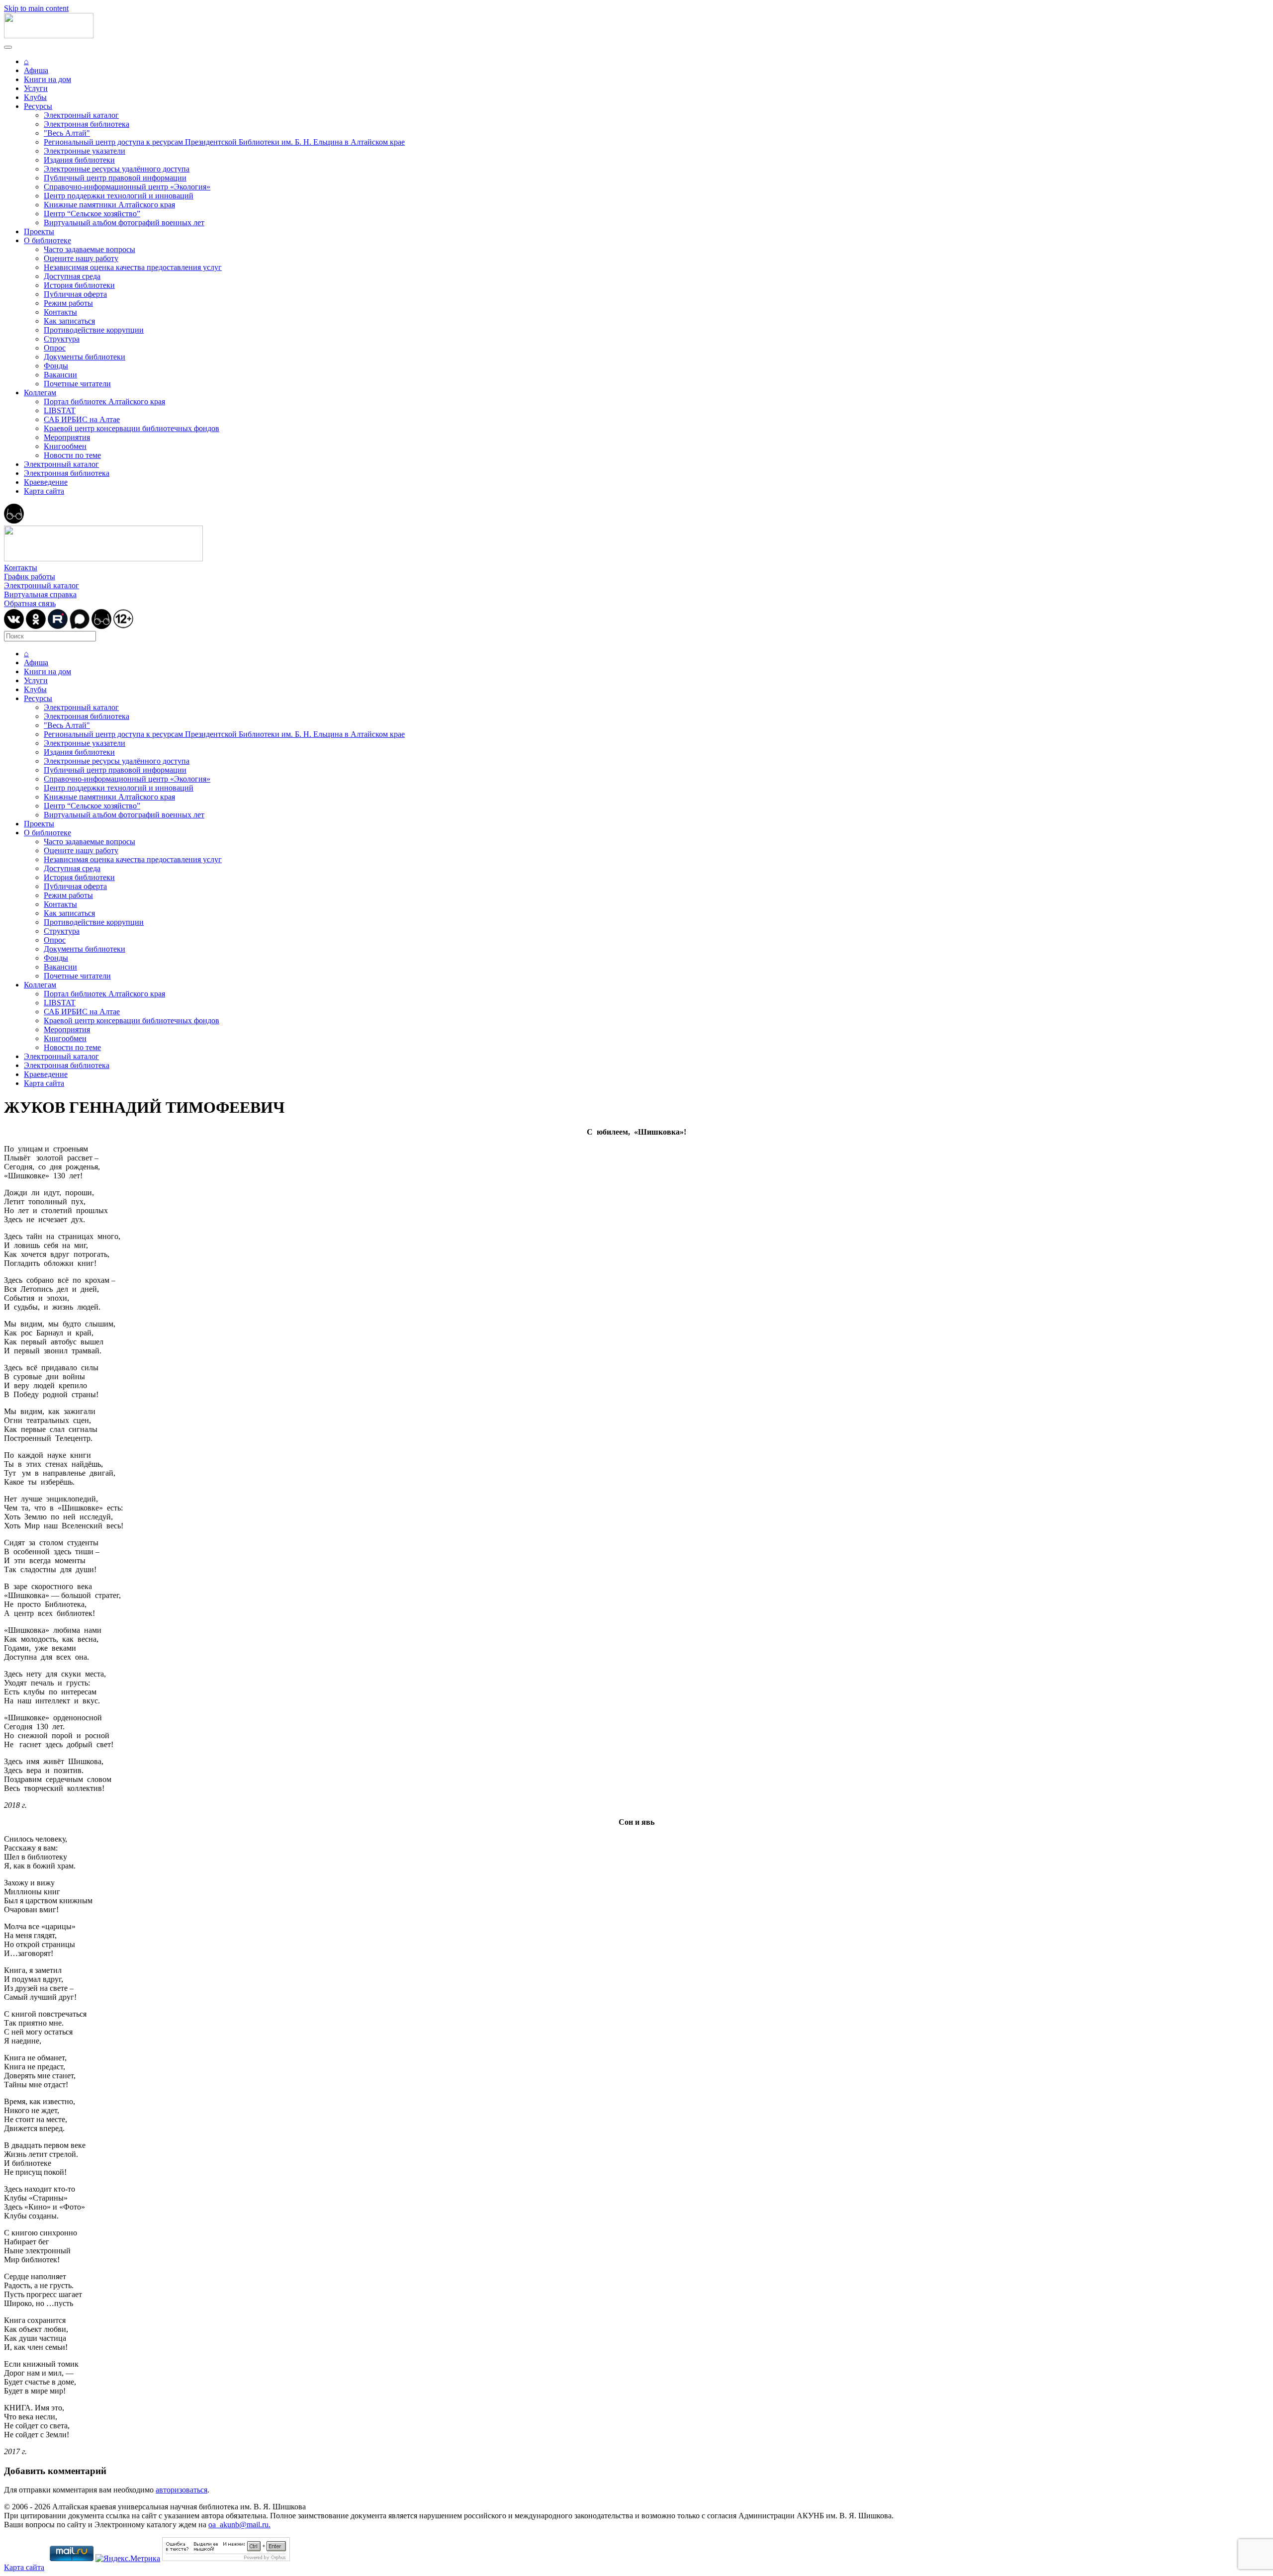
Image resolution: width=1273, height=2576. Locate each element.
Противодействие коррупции (94, 330)
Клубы (35, 97)
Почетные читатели (77, 384)
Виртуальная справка (40, 594)
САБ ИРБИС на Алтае (82, 419)
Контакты (60, 312)
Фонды (56, 366)
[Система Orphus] (226, 2558)
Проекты (39, 231)
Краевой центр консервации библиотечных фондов (132, 428)
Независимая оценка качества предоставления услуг (133, 267)
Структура (62, 339)
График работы (30, 577)
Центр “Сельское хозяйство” (92, 214)
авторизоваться (182, 2490)
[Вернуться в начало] (49, 36)
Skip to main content (36, 8)
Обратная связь (30, 603)
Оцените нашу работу (81, 258)
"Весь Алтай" (67, 133)
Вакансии (60, 375)
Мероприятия (67, 437)
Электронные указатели (85, 151)
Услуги (36, 88)
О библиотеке (47, 240)
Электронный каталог (81, 115)
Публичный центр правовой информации (115, 178)
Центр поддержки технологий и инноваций (119, 196)
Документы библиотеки (85, 357)
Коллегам (40, 393)
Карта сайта (44, 491)
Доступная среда (72, 276)
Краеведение (46, 482)
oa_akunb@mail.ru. (239, 2525)
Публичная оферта (75, 294)
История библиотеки (79, 285)
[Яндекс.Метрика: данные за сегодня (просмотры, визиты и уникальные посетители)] (128, 2559)
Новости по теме (72, 455)
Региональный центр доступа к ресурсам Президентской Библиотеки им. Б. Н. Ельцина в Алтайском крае (224, 142)
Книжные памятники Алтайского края (109, 205)
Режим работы (68, 303)
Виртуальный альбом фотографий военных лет (124, 222)
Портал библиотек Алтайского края (104, 401)
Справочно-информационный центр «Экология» (127, 187)
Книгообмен (65, 446)
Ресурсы (38, 106)
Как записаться (69, 321)
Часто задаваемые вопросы (90, 249)
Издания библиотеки (79, 160)
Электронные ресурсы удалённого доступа (117, 169)
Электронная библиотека (87, 124)
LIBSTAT (60, 410)
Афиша (36, 70)
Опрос (55, 348)
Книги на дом (47, 79)
